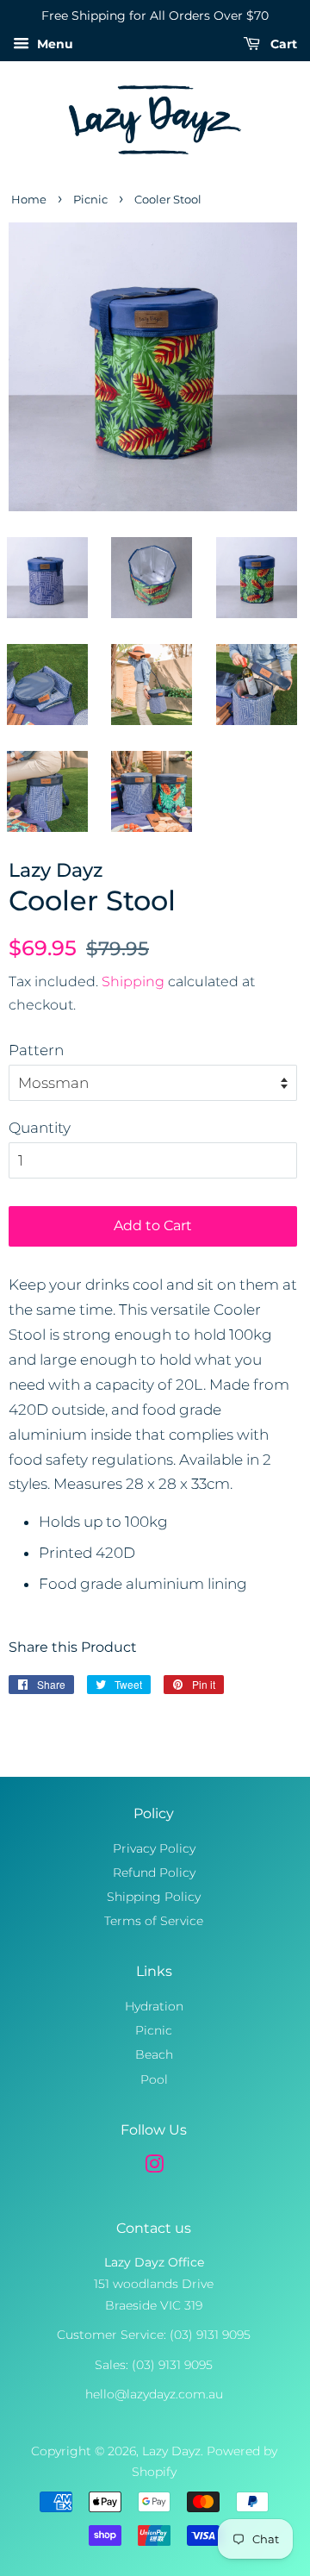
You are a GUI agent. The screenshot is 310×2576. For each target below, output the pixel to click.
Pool (154, 2079)
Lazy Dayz (171, 2451)
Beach (154, 2054)
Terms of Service (154, 1921)
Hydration (154, 2006)
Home (29, 200)
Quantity (40, 1128)
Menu (53, 44)
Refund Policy (154, 1873)
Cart (282, 44)
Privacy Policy (154, 1848)
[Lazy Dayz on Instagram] (154, 2167)
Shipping (133, 982)
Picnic (90, 200)
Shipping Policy (154, 1897)
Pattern (36, 1050)
